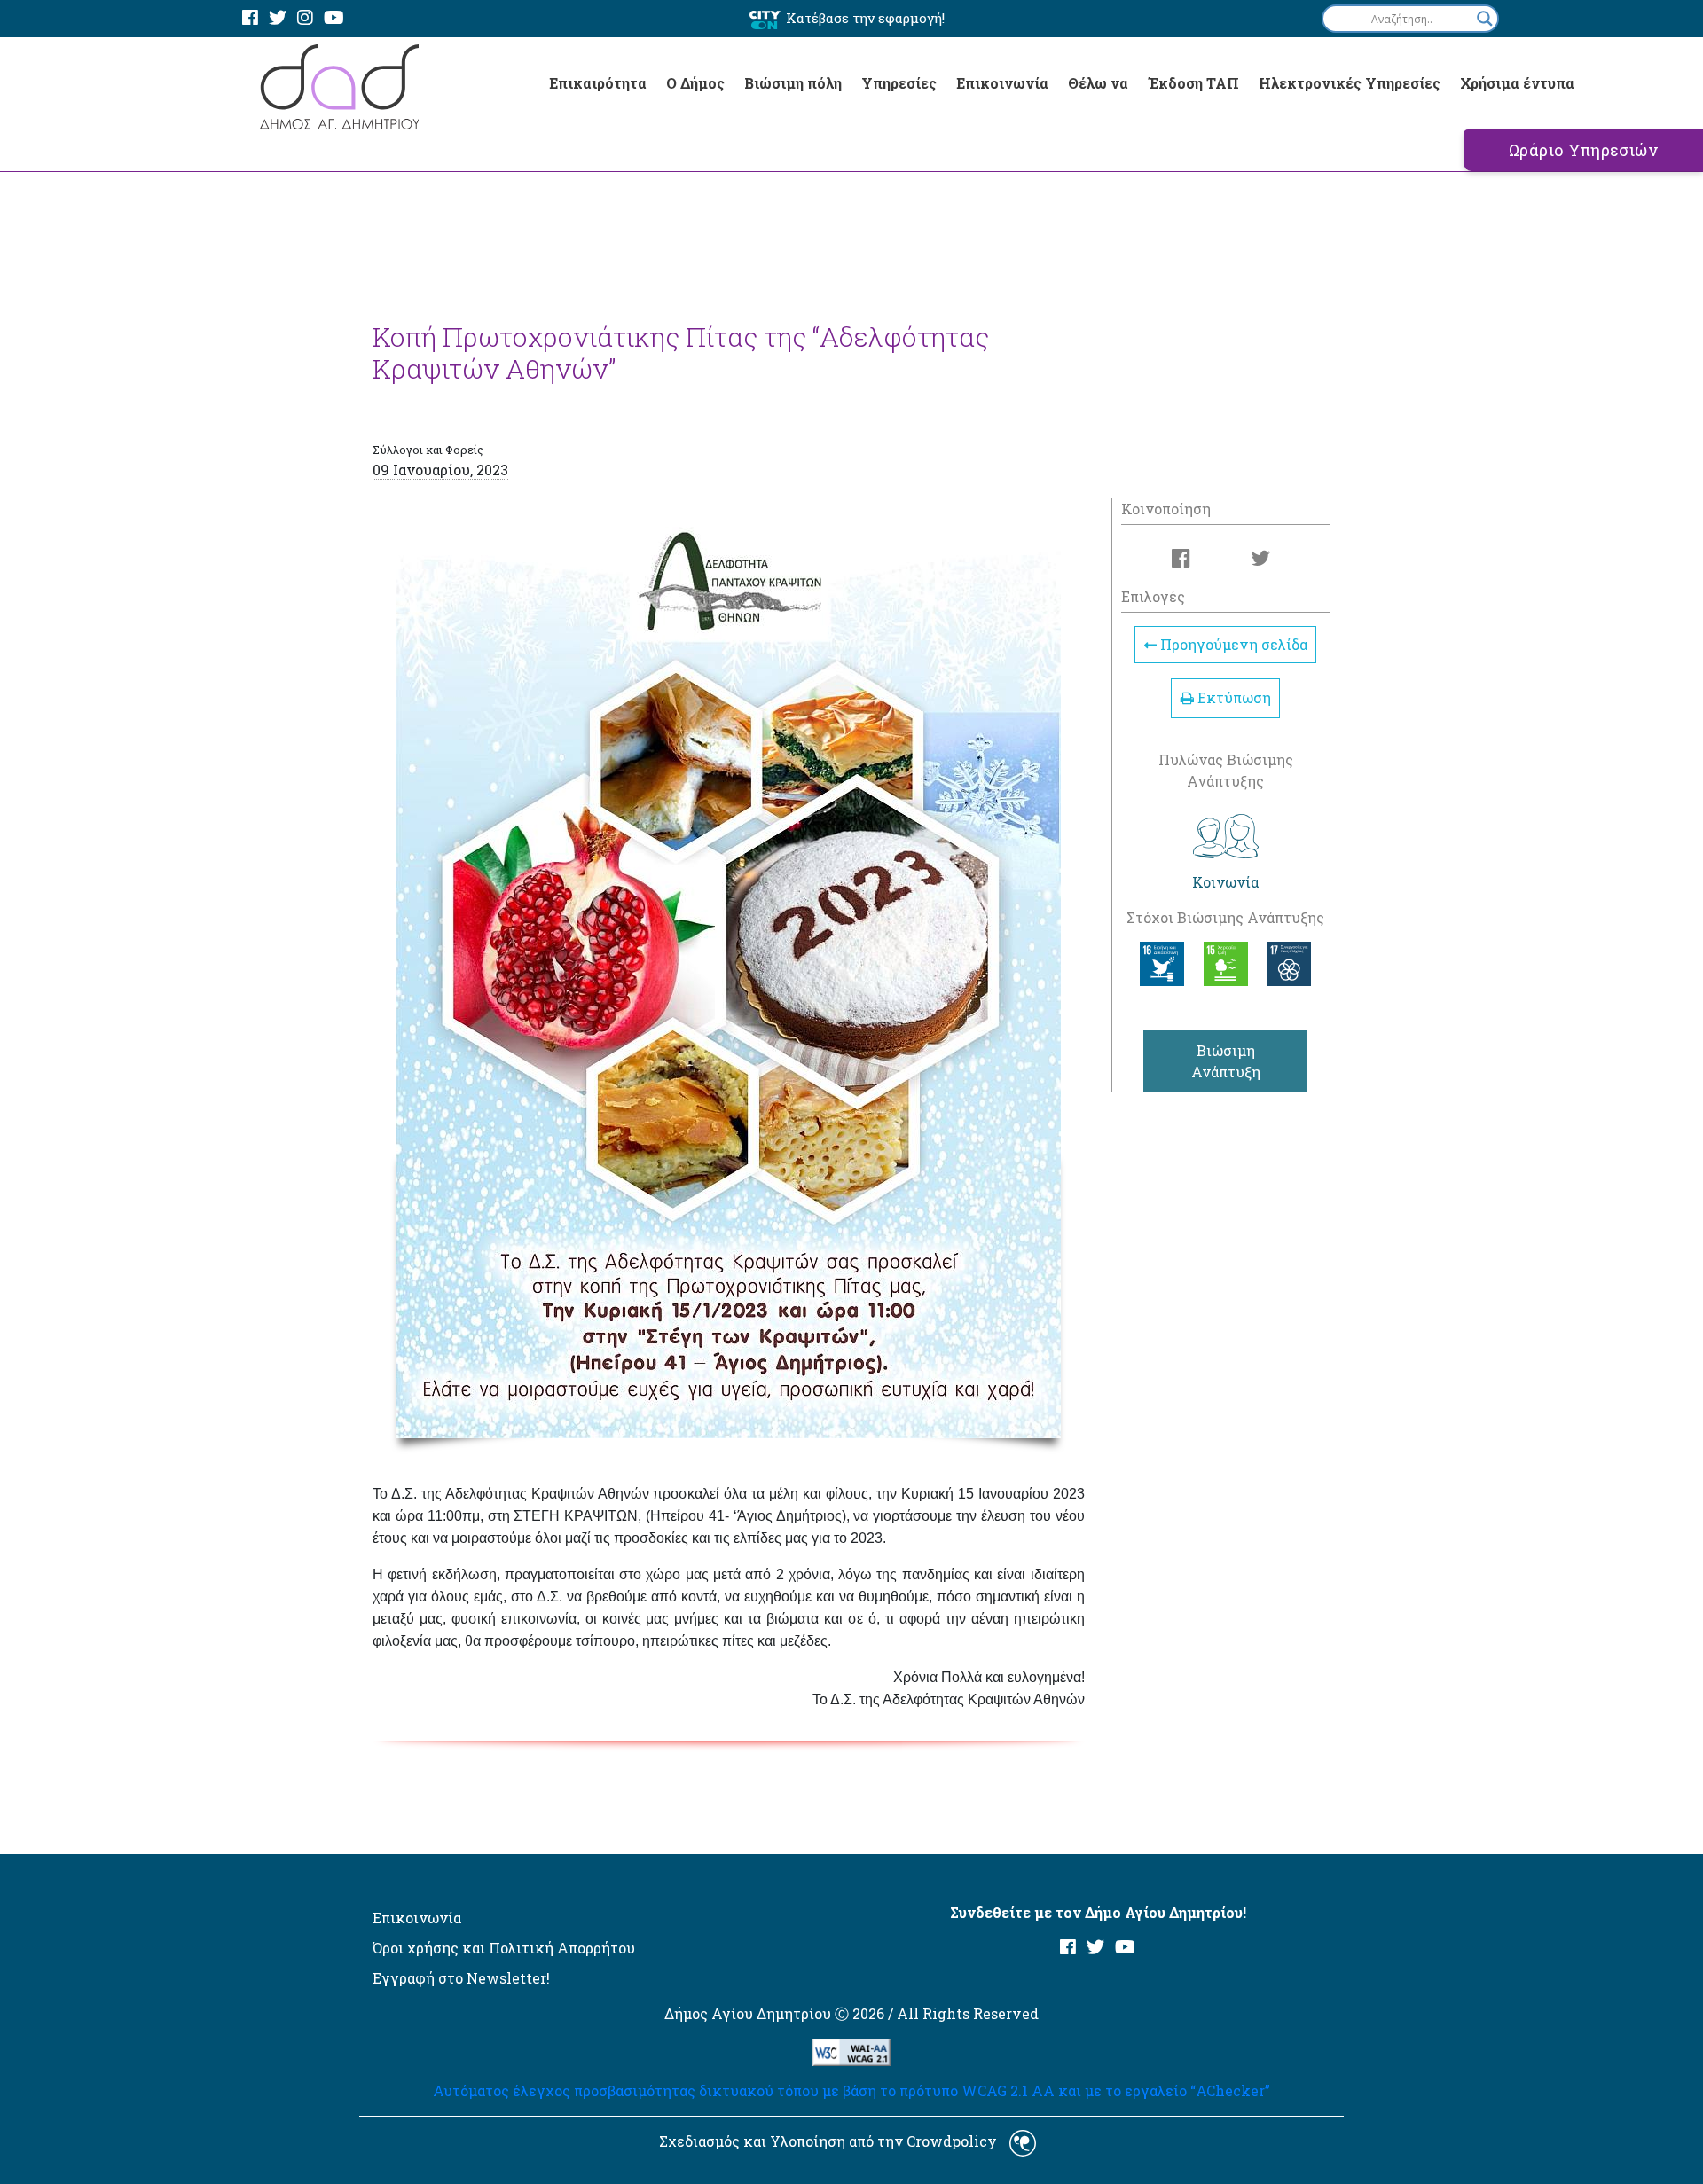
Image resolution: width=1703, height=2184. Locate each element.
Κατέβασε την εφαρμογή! (865, 18)
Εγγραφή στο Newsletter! (461, 1978)
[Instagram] (305, 18)
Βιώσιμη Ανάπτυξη (1226, 1061)
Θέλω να (1098, 83)
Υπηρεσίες (899, 83)
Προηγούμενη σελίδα (1232, 645)
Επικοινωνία (1002, 83)
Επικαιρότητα (598, 83)
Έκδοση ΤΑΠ (1193, 83)
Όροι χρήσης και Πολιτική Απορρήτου (504, 1948)
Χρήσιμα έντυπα (1517, 83)
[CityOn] (765, 19)
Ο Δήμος (695, 83)
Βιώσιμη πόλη (793, 83)
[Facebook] (250, 18)
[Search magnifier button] (1485, 19)
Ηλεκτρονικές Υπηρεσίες (1350, 83)
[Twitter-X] (278, 18)
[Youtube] (334, 18)
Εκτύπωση (1232, 697)
